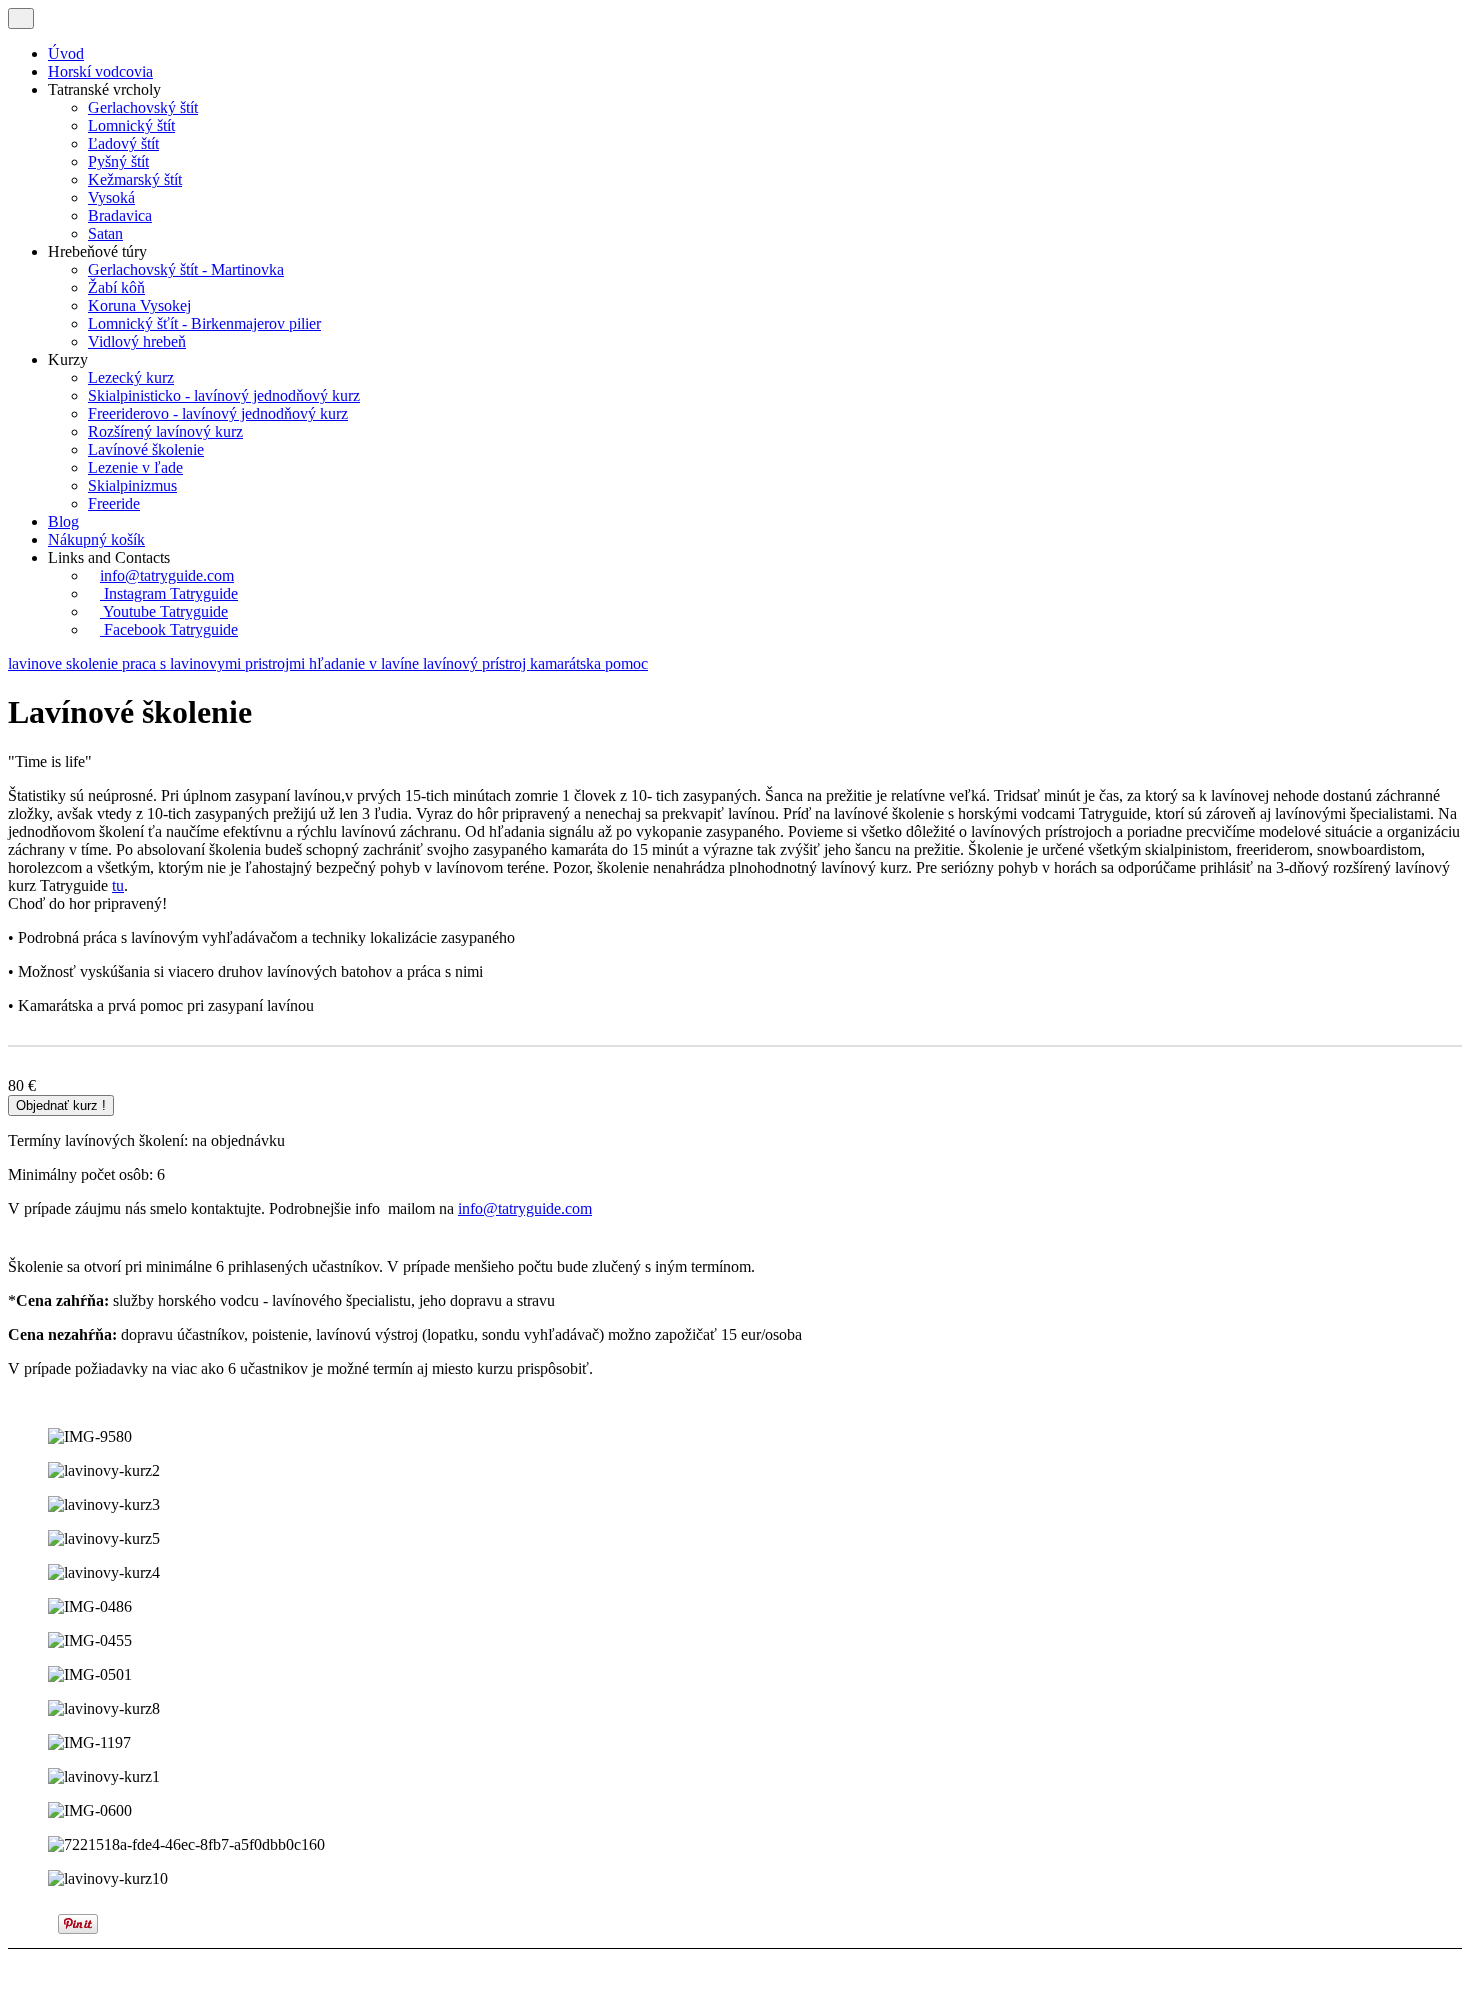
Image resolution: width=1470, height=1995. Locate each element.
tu (118, 885)
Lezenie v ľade (135, 467)
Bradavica (120, 215)
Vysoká (111, 197)
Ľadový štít (123, 143)
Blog (63, 521)
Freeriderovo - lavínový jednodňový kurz (218, 413)
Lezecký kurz (131, 377)
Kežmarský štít (135, 179)
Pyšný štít (118, 161)
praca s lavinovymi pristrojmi (215, 663)
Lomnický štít (131, 125)
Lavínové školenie (146, 449)
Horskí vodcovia (100, 71)
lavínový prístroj (476, 663)
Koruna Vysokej (139, 305)
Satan (105, 233)
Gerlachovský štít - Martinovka (186, 269)
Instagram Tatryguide (169, 593)
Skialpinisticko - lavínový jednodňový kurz (224, 395)
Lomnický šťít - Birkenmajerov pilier (204, 323)
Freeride (114, 503)
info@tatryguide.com (167, 575)
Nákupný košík (96, 539)
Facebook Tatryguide (169, 629)
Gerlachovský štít (143, 107)
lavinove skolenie (65, 663)
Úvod (66, 53)
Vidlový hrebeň (137, 341)
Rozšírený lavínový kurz (165, 431)
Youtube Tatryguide (164, 611)
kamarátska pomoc (589, 663)
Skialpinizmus (132, 485)
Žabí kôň (116, 287)
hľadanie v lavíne (366, 663)
